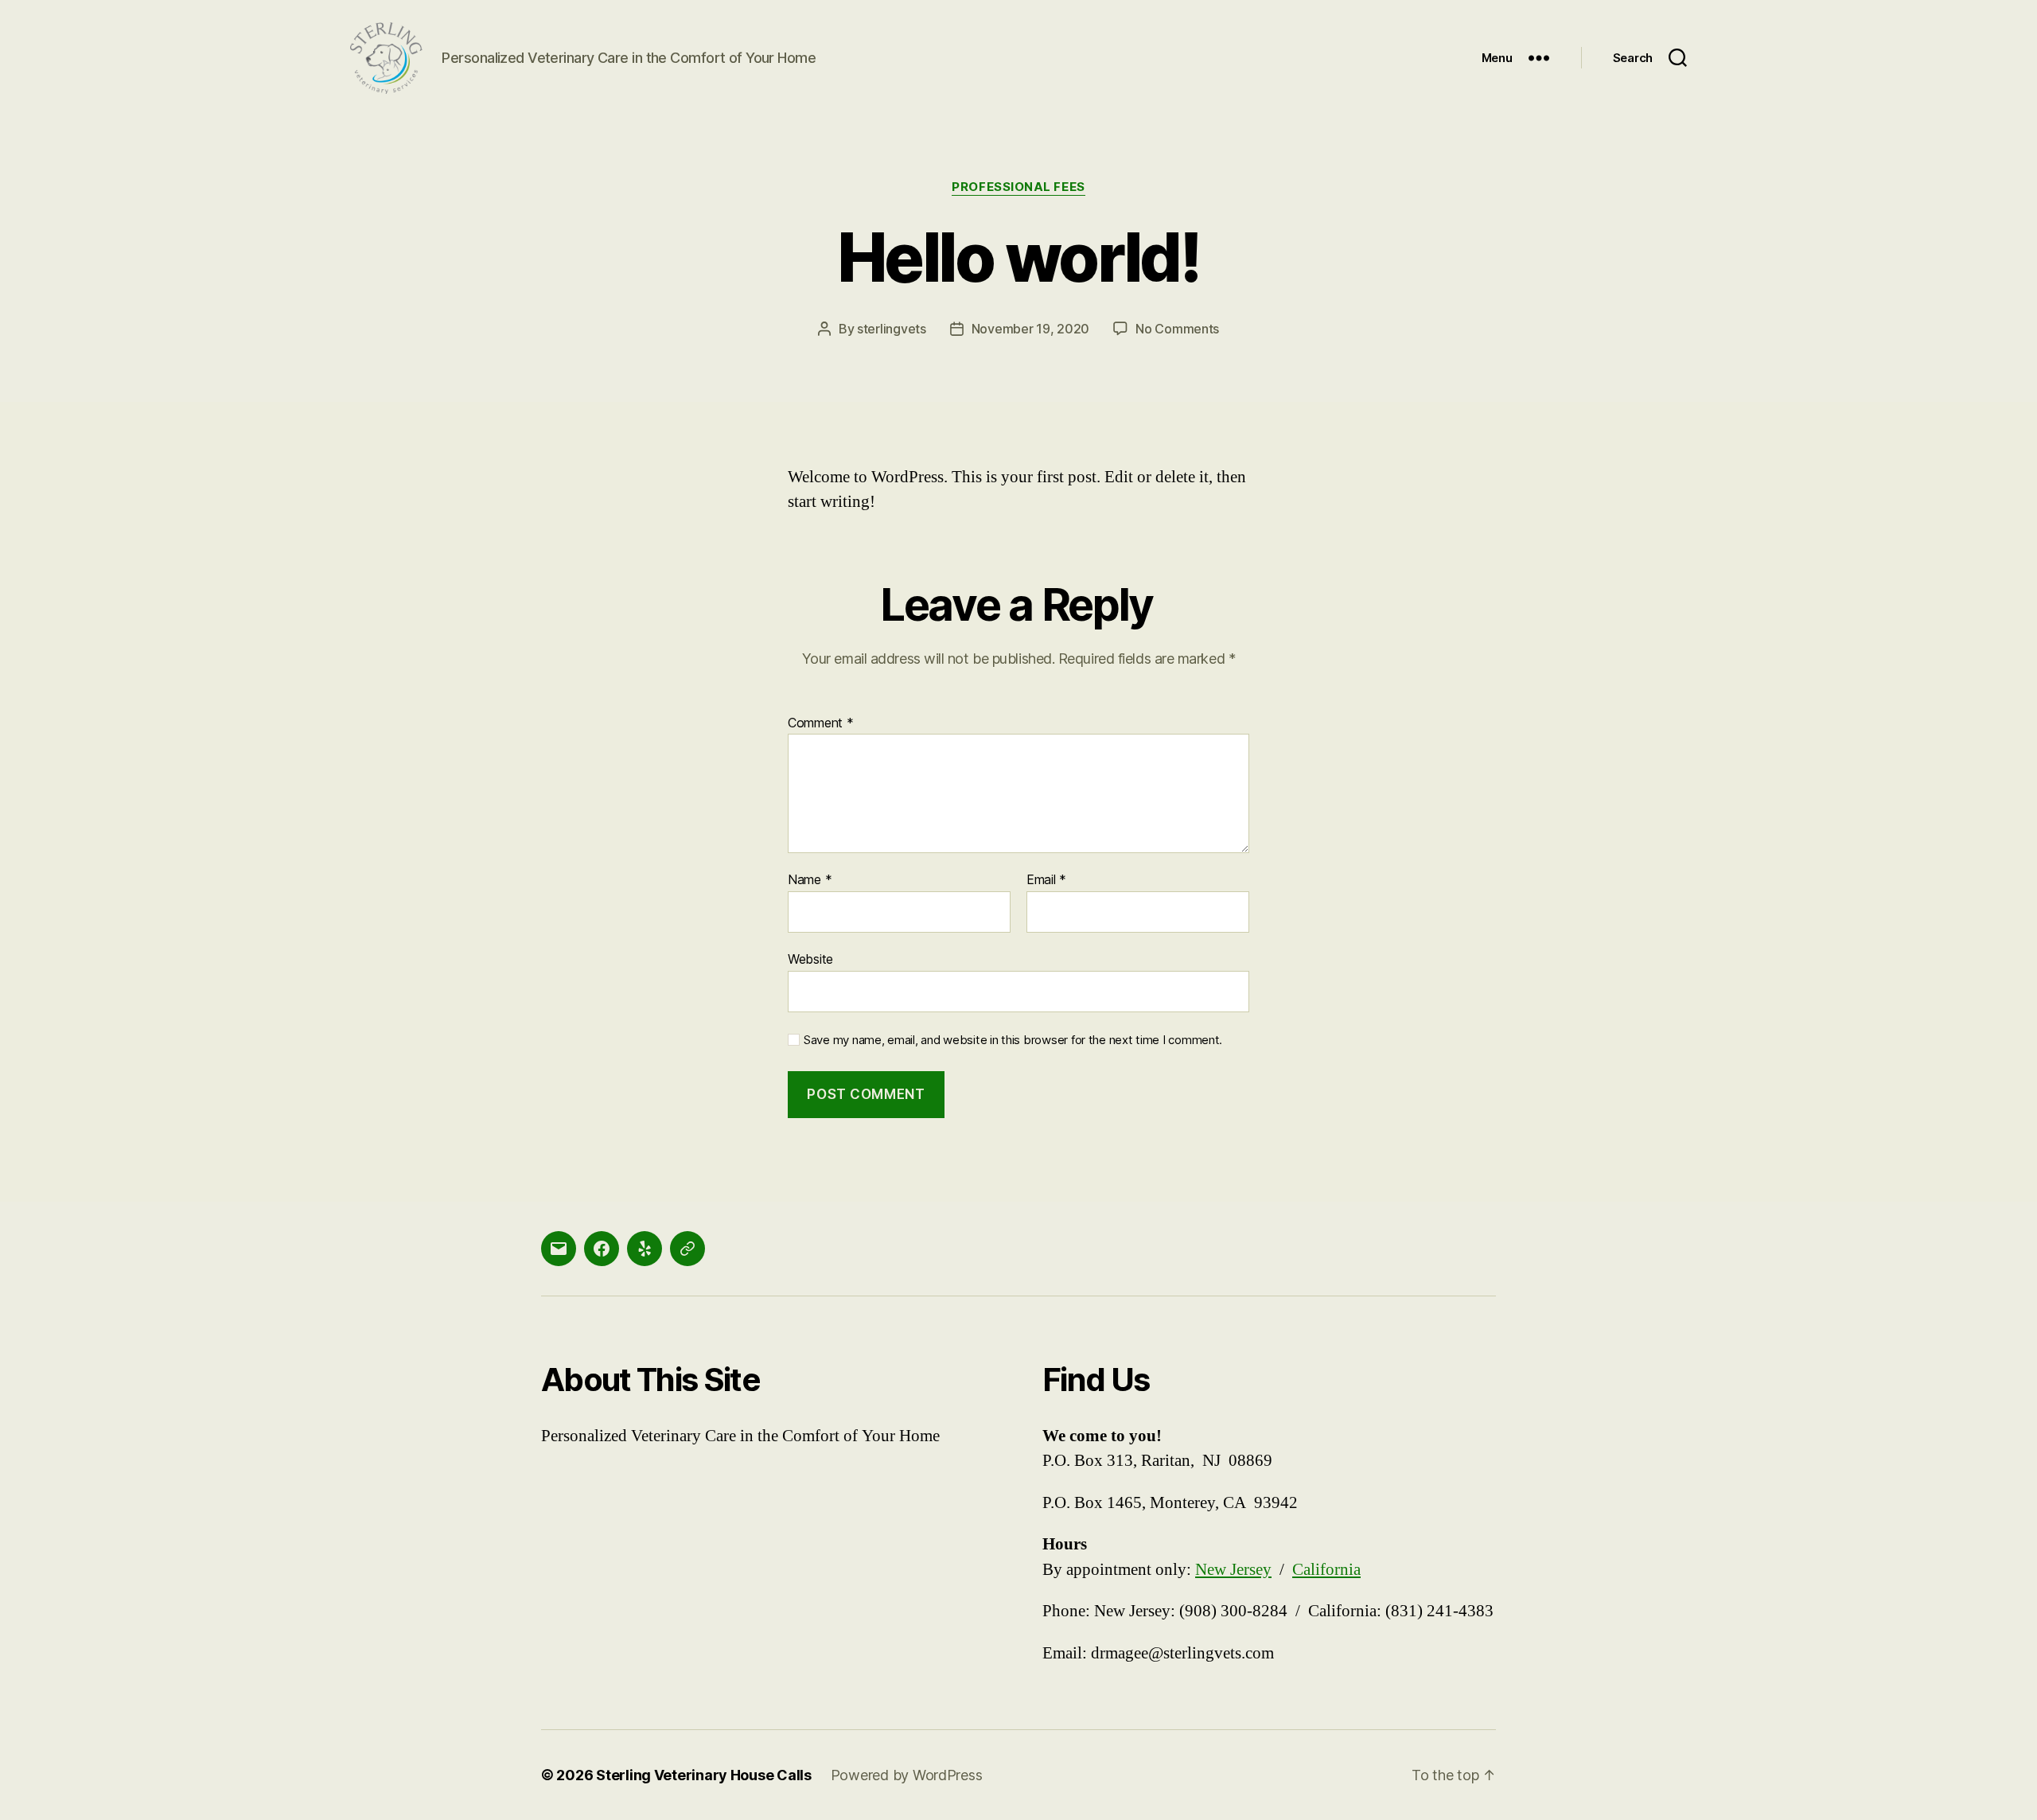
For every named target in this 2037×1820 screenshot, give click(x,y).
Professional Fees (1018, 187)
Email (1046, 880)
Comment (821, 723)
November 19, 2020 (1030, 329)
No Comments (1177, 329)
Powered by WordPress (907, 1775)
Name (810, 880)
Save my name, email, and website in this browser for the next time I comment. (1013, 1040)
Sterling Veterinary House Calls (704, 1775)
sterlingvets (892, 329)
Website (810, 959)
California (1326, 1570)
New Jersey (1233, 1570)
